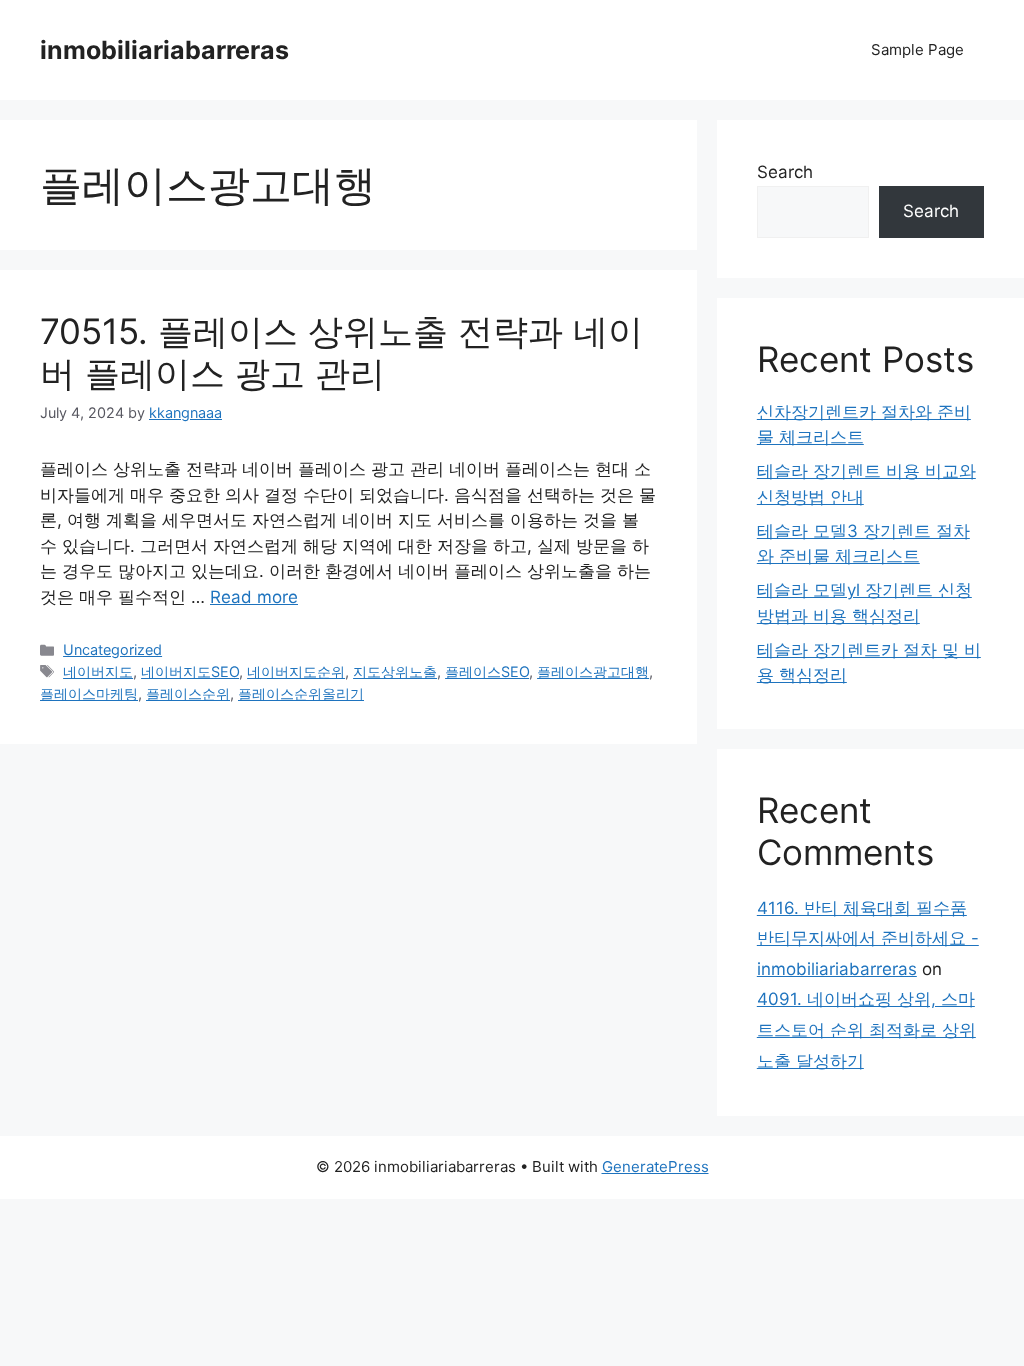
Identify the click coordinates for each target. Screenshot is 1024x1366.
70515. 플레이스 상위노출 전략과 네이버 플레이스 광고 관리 (341, 352)
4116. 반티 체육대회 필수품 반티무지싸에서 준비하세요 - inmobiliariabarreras (868, 938)
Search (785, 172)
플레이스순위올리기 (301, 693)
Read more (254, 597)
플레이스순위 (188, 693)
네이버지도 (98, 671)
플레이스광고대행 (593, 671)
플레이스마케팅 (89, 693)
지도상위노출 (395, 671)
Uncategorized (112, 649)
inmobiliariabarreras (164, 50)
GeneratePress (655, 1166)
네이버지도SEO (190, 671)
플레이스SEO (487, 671)
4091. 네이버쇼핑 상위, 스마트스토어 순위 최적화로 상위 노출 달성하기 (866, 1029)
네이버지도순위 (296, 671)
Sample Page (917, 49)
